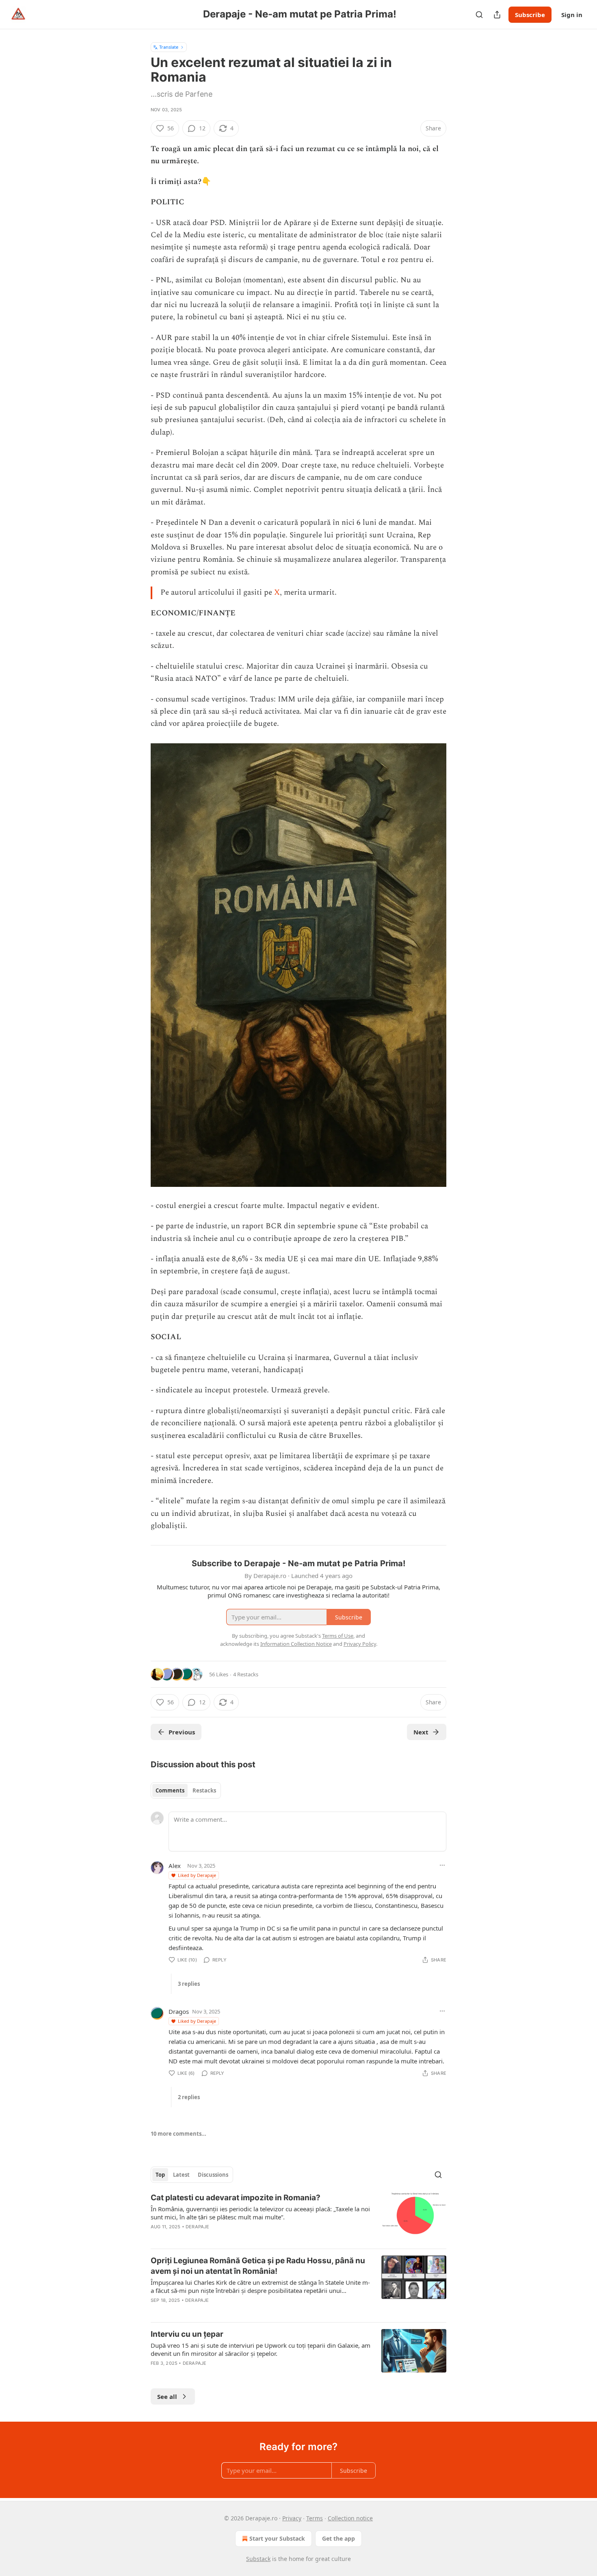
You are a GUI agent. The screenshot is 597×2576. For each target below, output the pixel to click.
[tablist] (186, 1790)
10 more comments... (178, 2134)
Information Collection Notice (296, 1644)
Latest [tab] (181, 2175)
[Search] (479, 15)
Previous (182, 1732)
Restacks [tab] (204, 1790)
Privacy (292, 2518)
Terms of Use (338, 1636)
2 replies (189, 2097)
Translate (169, 47)
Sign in (572, 15)
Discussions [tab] (213, 2175)
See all (167, 2396)
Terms (315, 2518)
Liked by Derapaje (197, 1875)
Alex (175, 1866)
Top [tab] (160, 2175)
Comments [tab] (170, 1790)
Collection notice (350, 2518)
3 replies (189, 1984)
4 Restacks (246, 1674)
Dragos (179, 2011)
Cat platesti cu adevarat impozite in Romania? (236, 2198)
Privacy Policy (360, 1644)
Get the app (339, 2538)
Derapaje (198, 2227)
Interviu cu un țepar (187, 2334)
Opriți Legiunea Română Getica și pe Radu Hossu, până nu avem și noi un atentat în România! (258, 2266)
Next (421, 1732)
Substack (258, 2559)
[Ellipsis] (442, 1865)
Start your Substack (277, 2538)
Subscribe (530, 15)
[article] (298, 2217)
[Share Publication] (497, 15)
